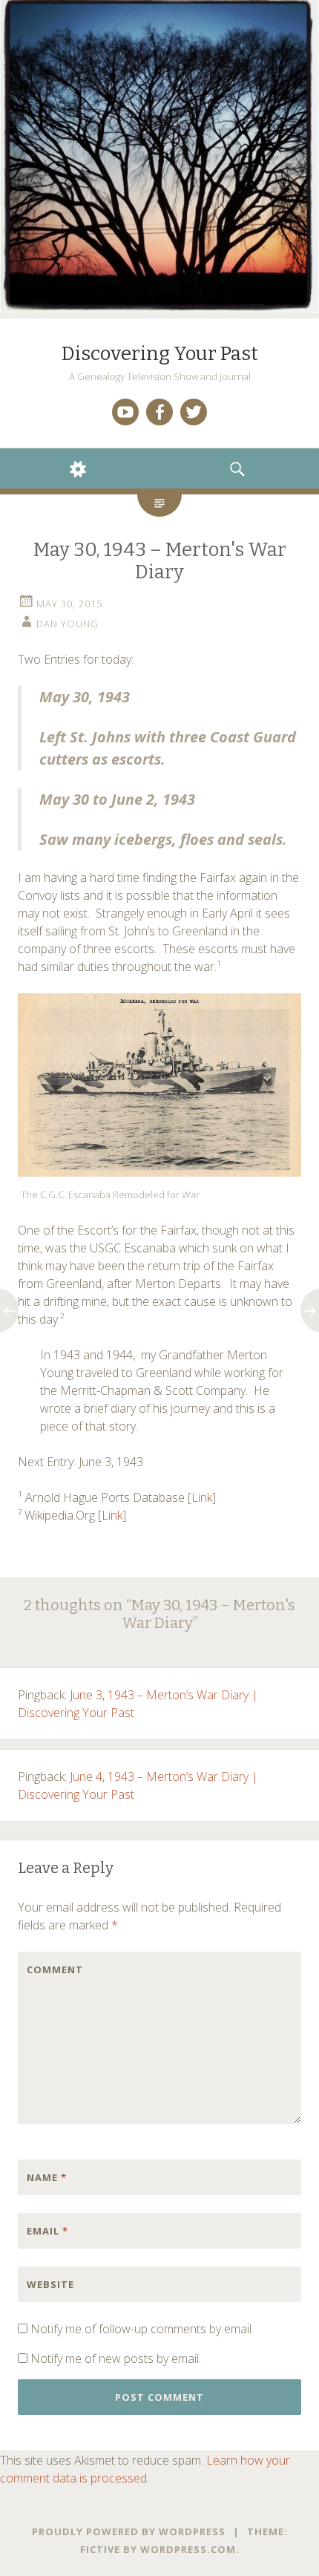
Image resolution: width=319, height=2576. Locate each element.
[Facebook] (159, 412)
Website (50, 2284)
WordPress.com (188, 2549)
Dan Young (68, 624)
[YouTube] (125, 412)
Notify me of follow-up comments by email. (142, 2329)
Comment (55, 1969)
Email (47, 2231)
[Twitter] (194, 412)
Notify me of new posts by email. (116, 2358)
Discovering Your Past (160, 354)
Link (202, 1497)
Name (47, 2177)
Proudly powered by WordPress (129, 2531)
